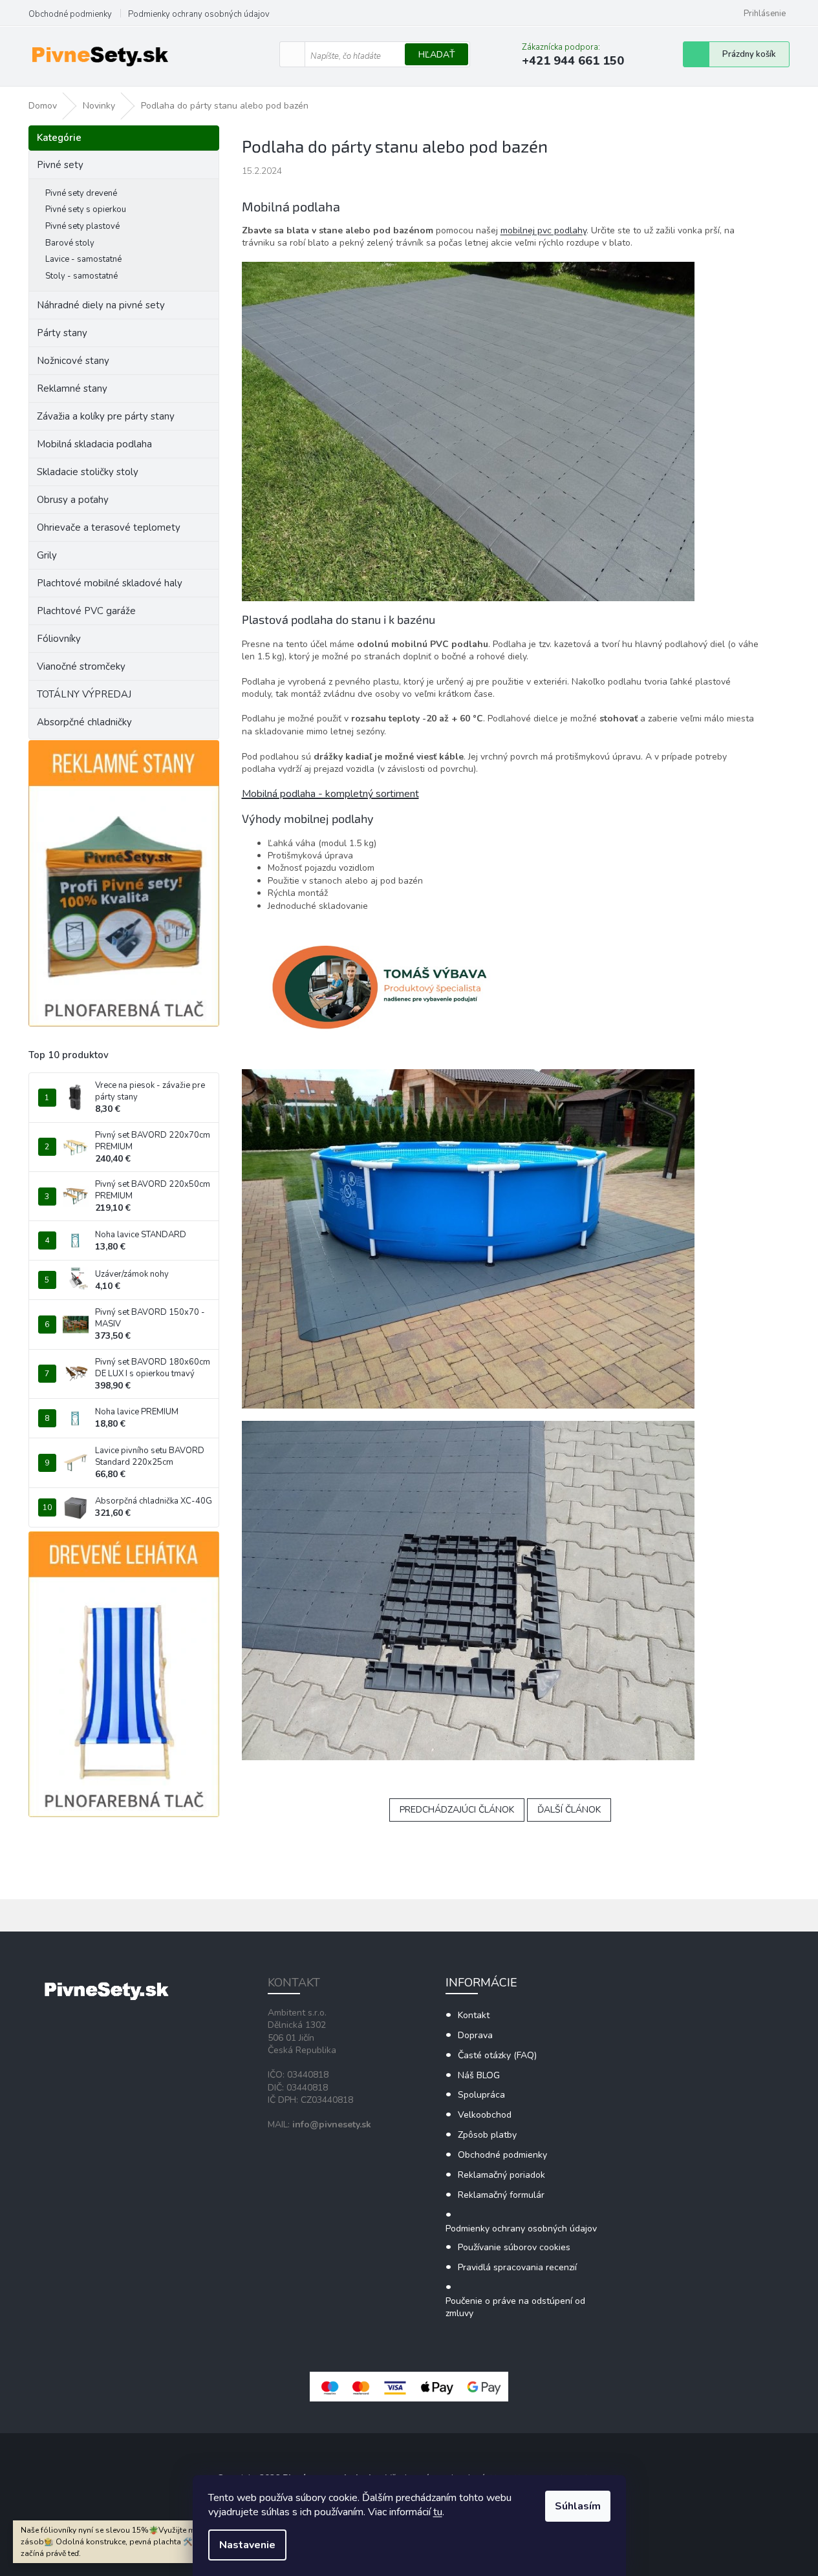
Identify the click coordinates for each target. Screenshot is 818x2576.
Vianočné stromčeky (81, 666)
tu (438, 2512)
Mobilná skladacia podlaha (94, 444)
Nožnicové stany (73, 361)
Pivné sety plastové (82, 226)
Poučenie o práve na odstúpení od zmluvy (515, 2307)
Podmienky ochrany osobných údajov (199, 14)
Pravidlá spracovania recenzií (517, 2267)
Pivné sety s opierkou (86, 209)
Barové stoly (70, 243)
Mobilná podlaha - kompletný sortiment (330, 794)
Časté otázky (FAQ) (497, 2055)
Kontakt (474, 2015)
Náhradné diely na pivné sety (101, 305)
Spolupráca (481, 2095)
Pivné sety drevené (81, 193)
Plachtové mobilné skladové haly (110, 583)
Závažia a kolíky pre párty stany (106, 416)
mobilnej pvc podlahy (544, 230)
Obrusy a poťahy (73, 500)
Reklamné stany (72, 389)
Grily (47, 555)
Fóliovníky (59, 639)
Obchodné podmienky (70, 14)
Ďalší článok (569, 1810)
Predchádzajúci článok (457, 1810)
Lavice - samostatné (83, 259)
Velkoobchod (485, 2115)
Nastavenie (247, 2545)
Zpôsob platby (487, 2135)
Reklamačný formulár (501, 2195)
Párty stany (62, 333)
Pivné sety (60, 165)
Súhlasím (578, 2506)
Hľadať (436, 55)
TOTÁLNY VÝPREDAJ (84, 694)
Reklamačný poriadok (501, 2175)
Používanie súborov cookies (514, 2247)
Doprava (475, 2035)
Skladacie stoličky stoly (88, 472)
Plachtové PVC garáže (86, 611)
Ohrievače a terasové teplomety (109, 527)
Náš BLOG (479, 2075)
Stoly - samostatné (81, 276)
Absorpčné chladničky (84, 722)
